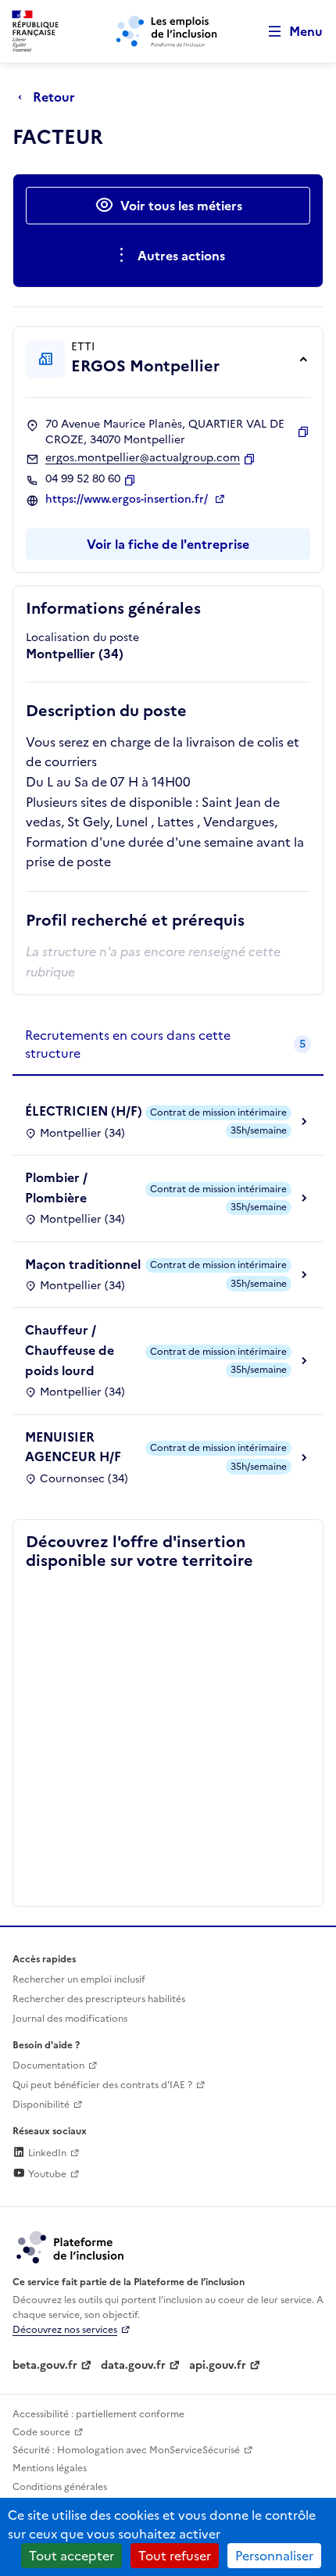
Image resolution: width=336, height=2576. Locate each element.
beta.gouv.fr (45, 2365)
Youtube (46, 2174)
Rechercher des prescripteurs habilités (99, 1999)
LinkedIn (46, 2153)
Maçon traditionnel (83, 1264)
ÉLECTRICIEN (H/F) (84, 1111)
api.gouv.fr (218, 2365)
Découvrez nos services (65, 2330)
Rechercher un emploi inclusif (79, 1979)
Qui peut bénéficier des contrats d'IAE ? (102, 2085)
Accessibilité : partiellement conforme (98, 2414)
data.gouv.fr (133, 2365)
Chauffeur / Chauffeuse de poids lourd (70, 1350)
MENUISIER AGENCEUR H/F (73, 1447)
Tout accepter (71, 2556)
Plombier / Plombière (56, 1188)
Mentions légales (50, 2468)
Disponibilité (41, 2105)
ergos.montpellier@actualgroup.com (143, 458)
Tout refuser (175, 2556)
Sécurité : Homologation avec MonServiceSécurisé (126, 2450)
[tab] (168, 1045)
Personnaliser (274, 2556)
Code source (41, 2432)
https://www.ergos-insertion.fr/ (128, 500)
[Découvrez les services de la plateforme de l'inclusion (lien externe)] (71, 2246)
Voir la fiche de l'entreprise (168, 544)
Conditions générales (60, 2487)
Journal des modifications (70, 2019)
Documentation (48, 2065)
